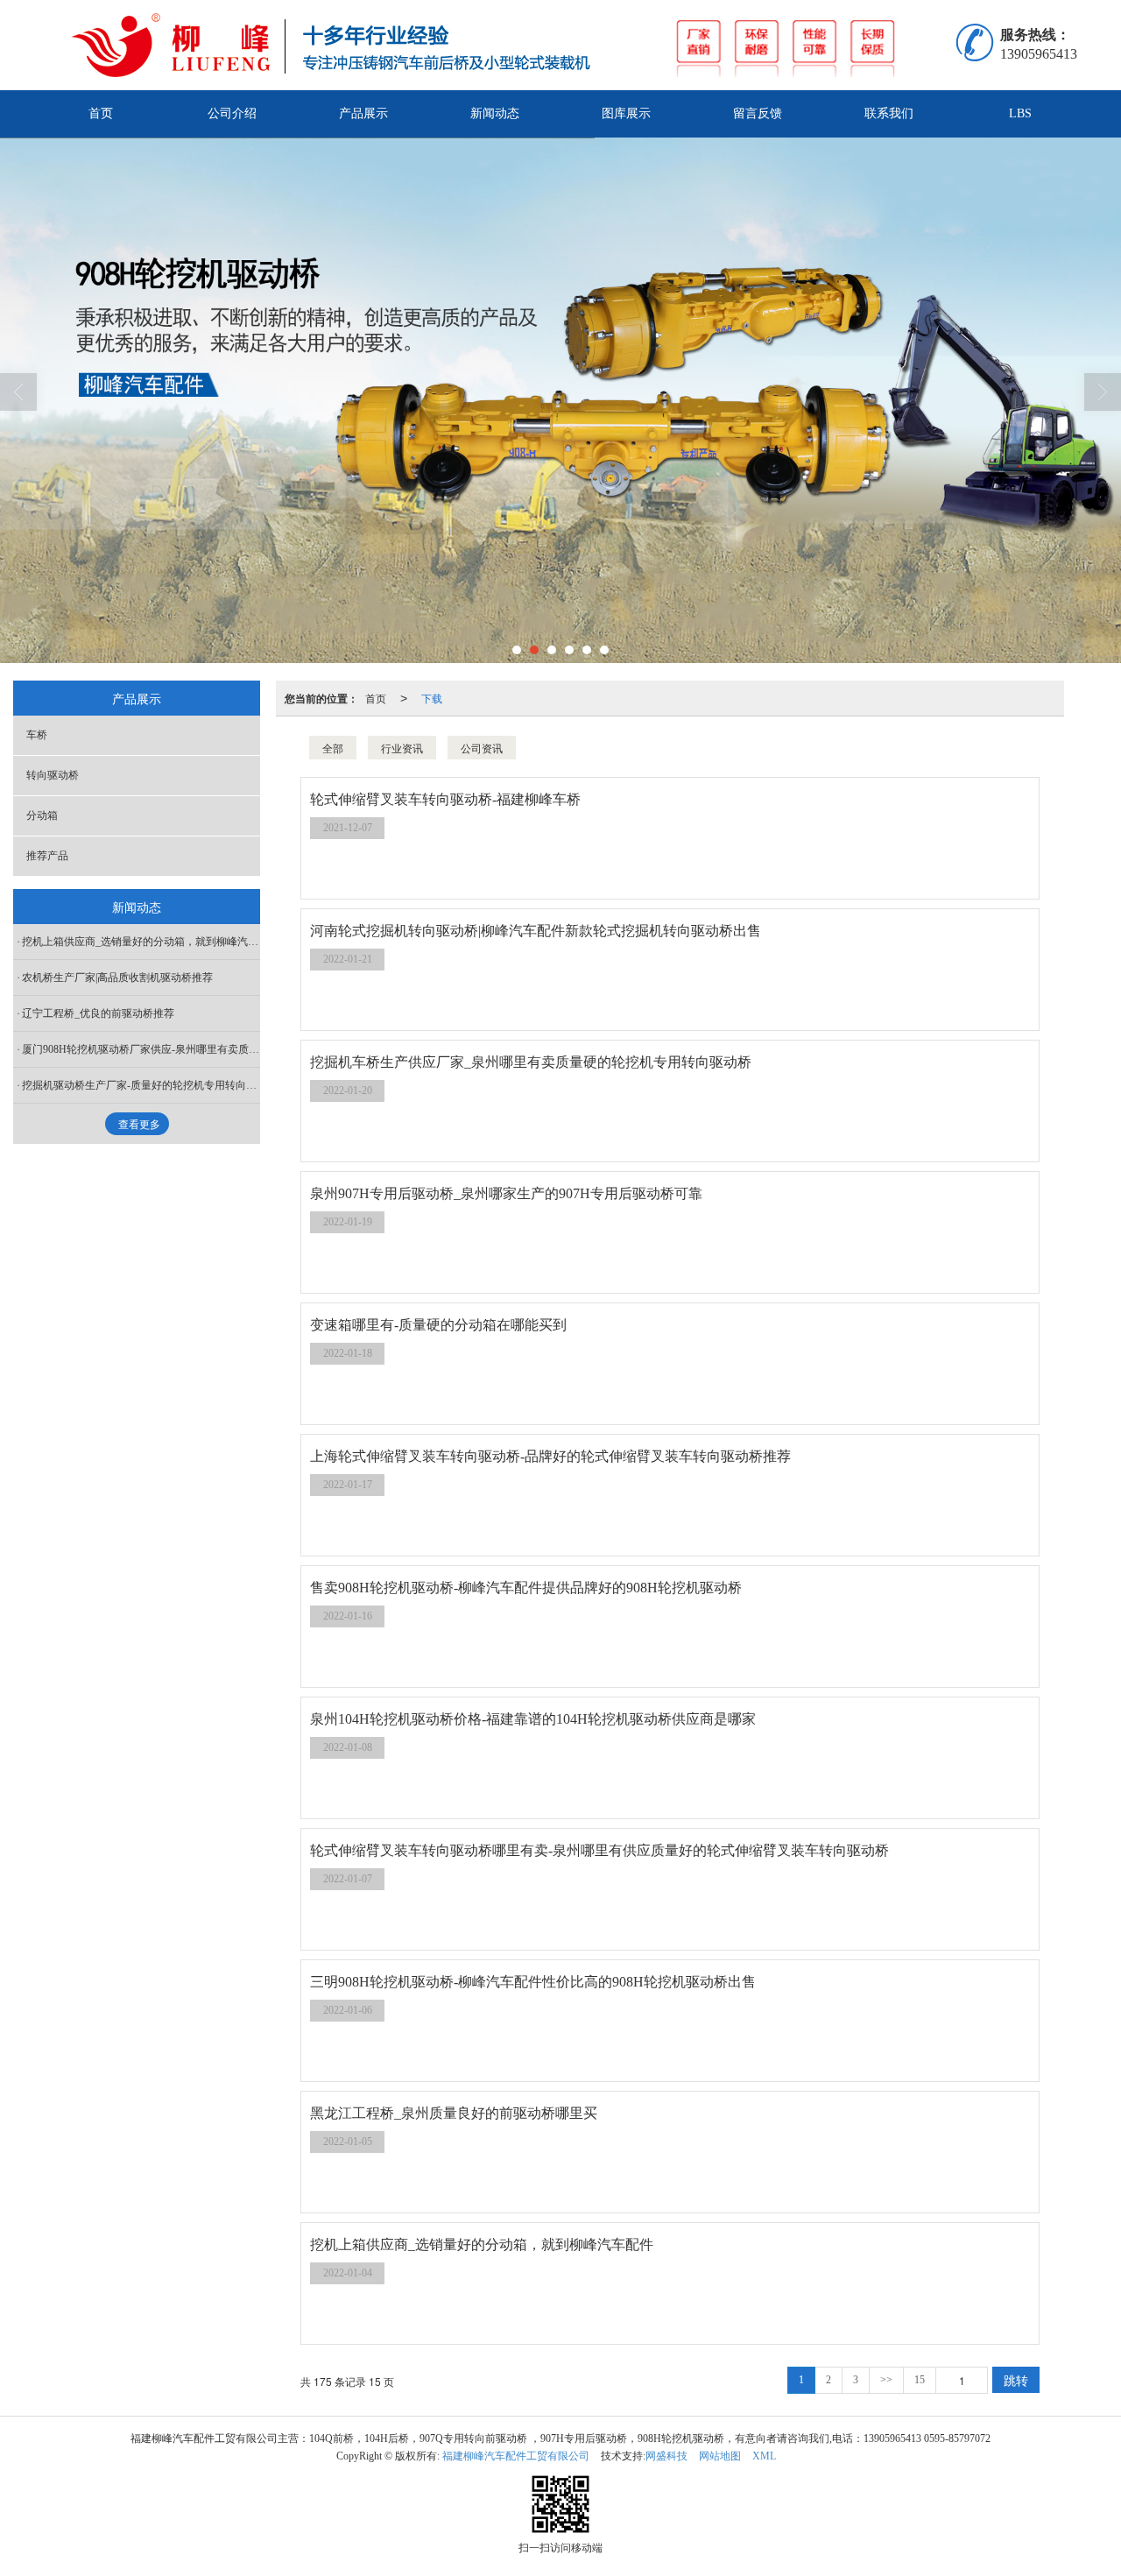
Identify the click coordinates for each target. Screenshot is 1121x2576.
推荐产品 (47, 856)
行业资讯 (402, 748)
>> (886, 2380)
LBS (1020, 113)
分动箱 (42, 815)
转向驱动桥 (53, 775)
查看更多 (139, 1125)
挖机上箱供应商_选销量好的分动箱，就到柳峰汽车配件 (141, 942)
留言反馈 (758, 113)
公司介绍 (232, 113)
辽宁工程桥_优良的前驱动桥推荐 (98, 1013)
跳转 (1016, 2380)
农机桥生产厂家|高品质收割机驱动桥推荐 (117, 977)
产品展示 (363, 113)
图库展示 (626, 113)
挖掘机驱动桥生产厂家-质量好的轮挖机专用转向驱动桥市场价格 (141, 1085)
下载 (432, 698)
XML (764, 2456)
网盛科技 (666, 2456)
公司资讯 (482, 748)
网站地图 (720, 2456)
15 (920, 2380)
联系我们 (889, 113)
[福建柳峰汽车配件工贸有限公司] (516, 45)
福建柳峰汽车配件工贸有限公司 (516, 2456)
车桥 (37, 735)
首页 (101, 113)
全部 (333, 748)
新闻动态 (495, 113)
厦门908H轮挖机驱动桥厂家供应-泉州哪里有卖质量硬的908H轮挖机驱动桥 (141, 1049)
